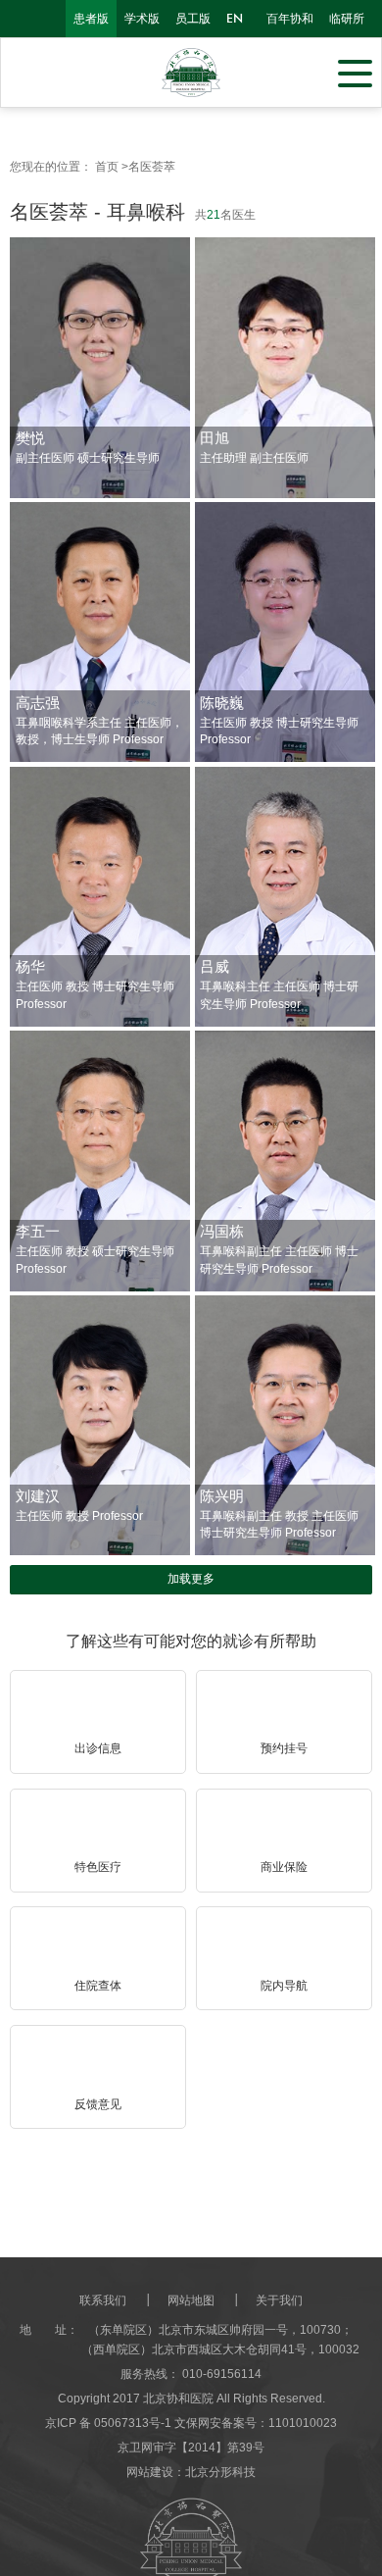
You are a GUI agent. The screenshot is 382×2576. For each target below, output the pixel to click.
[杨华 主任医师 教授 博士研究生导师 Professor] (100, 898)
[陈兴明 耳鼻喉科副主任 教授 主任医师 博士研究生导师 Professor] (285, 1431)
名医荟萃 (152, 167)
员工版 (193, 19)
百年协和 (290, 19)
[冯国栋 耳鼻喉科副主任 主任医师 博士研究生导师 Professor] (285, 1162)
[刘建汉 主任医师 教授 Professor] (100, 1427)
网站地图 (191, 2300)
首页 (107, 167)
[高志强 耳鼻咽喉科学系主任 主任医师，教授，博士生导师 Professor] (100, 633)
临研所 (347, 19)
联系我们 (103, 2300)
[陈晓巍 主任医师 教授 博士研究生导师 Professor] (285, 633)
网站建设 (150, 2472)
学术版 (142, 19)
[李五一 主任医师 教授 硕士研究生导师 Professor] (100, 1162)
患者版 (91, 19)
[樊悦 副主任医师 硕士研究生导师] (100, 369)
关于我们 (279, 2300)
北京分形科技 (220, 2472)
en (235, 19)
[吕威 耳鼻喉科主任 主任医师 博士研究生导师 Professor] (285, 898)
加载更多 (191, 1579)
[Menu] (355, 72)
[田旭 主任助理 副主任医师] (285, 369)
